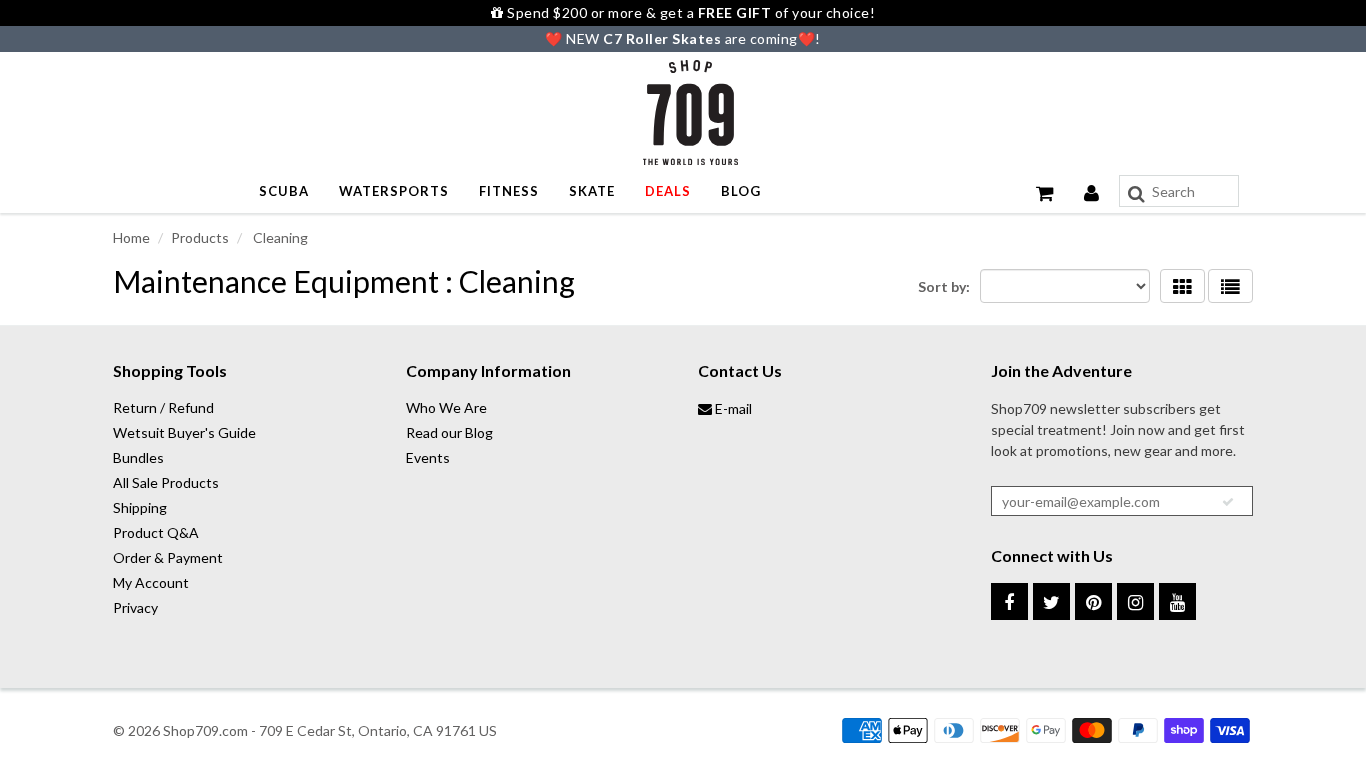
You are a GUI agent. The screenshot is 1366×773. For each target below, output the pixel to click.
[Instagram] (1135, 601)
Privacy (135, 607)
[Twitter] (1051, 601)
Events (428, 457)
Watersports (394, 191)
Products (200, 237)
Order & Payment (168, 557)
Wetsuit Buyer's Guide (184, 432)
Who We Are (446, 407)
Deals (668, 191)
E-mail (732, 408)
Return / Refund (163, 407)
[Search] (1136, 194)
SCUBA (284, 191)
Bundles (138, 457)
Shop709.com (205, 730)
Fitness (509, 191)
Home (131, 237)
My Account (151, 582)
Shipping (140, 507)
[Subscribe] (1228, 502)
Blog (741, 191)
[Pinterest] (1093, 601)
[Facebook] (1009, 601)
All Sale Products (166, 482)
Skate (592, 191)
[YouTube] (1177, 601)
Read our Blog (449, 432)
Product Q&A (156, 532)
